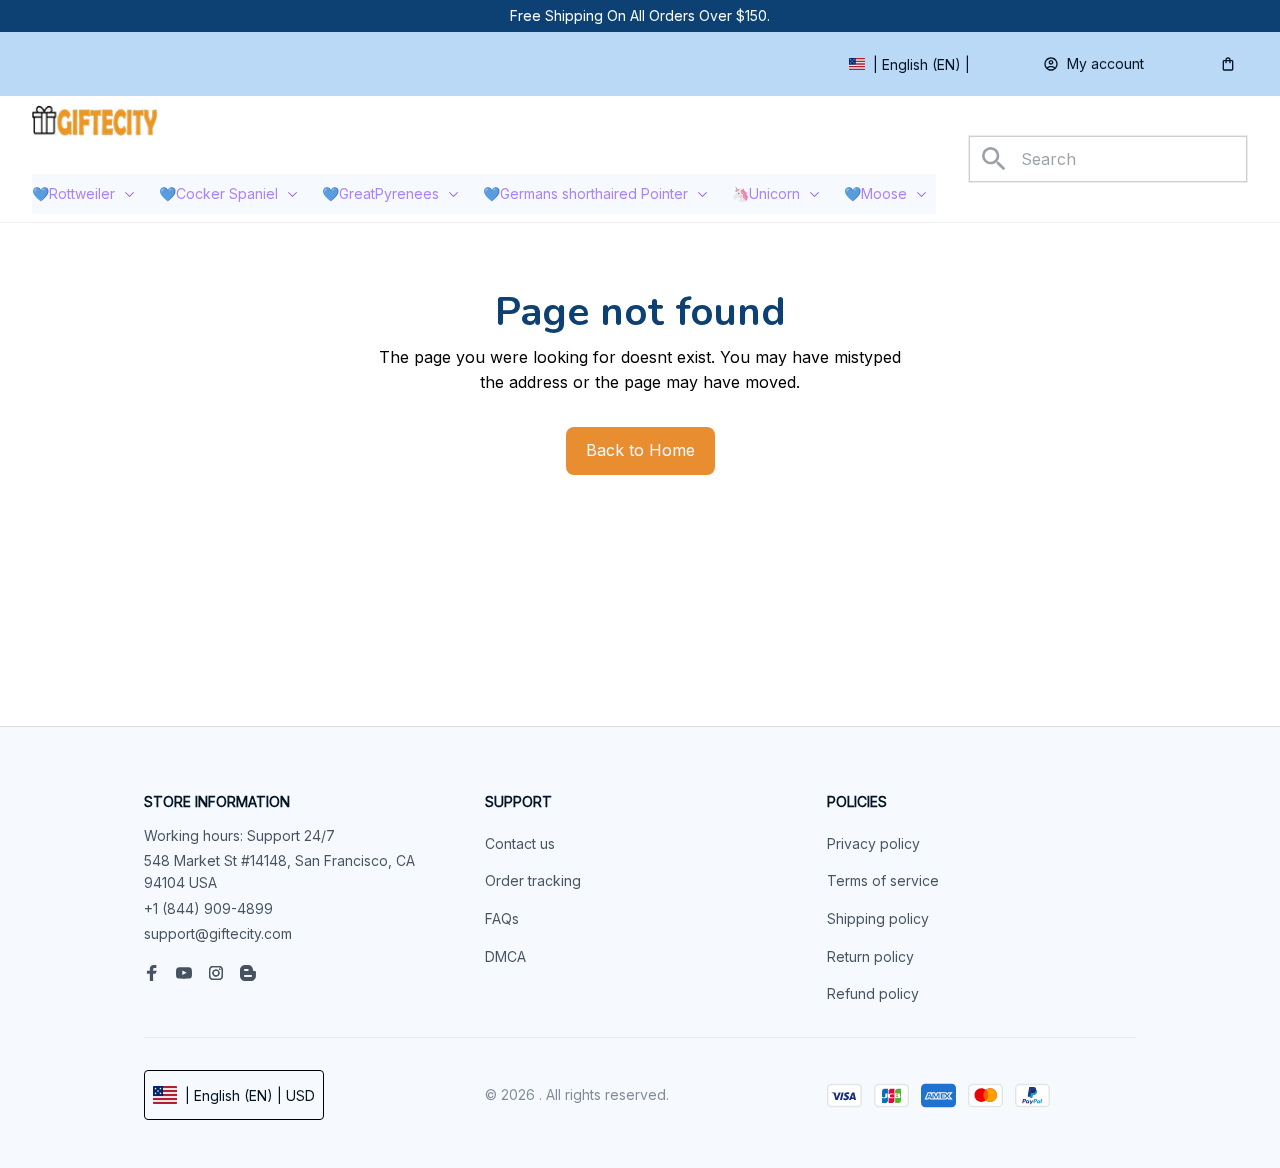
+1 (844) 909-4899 (208, 908)
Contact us (520, 843)
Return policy (870, 956)
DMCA (505, 956)
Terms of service (883, 880)
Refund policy (873, 993)
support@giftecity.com (218, 933)
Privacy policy (873, 843)
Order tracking (533, 880)
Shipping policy (878, 918)
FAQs (502, 918)
